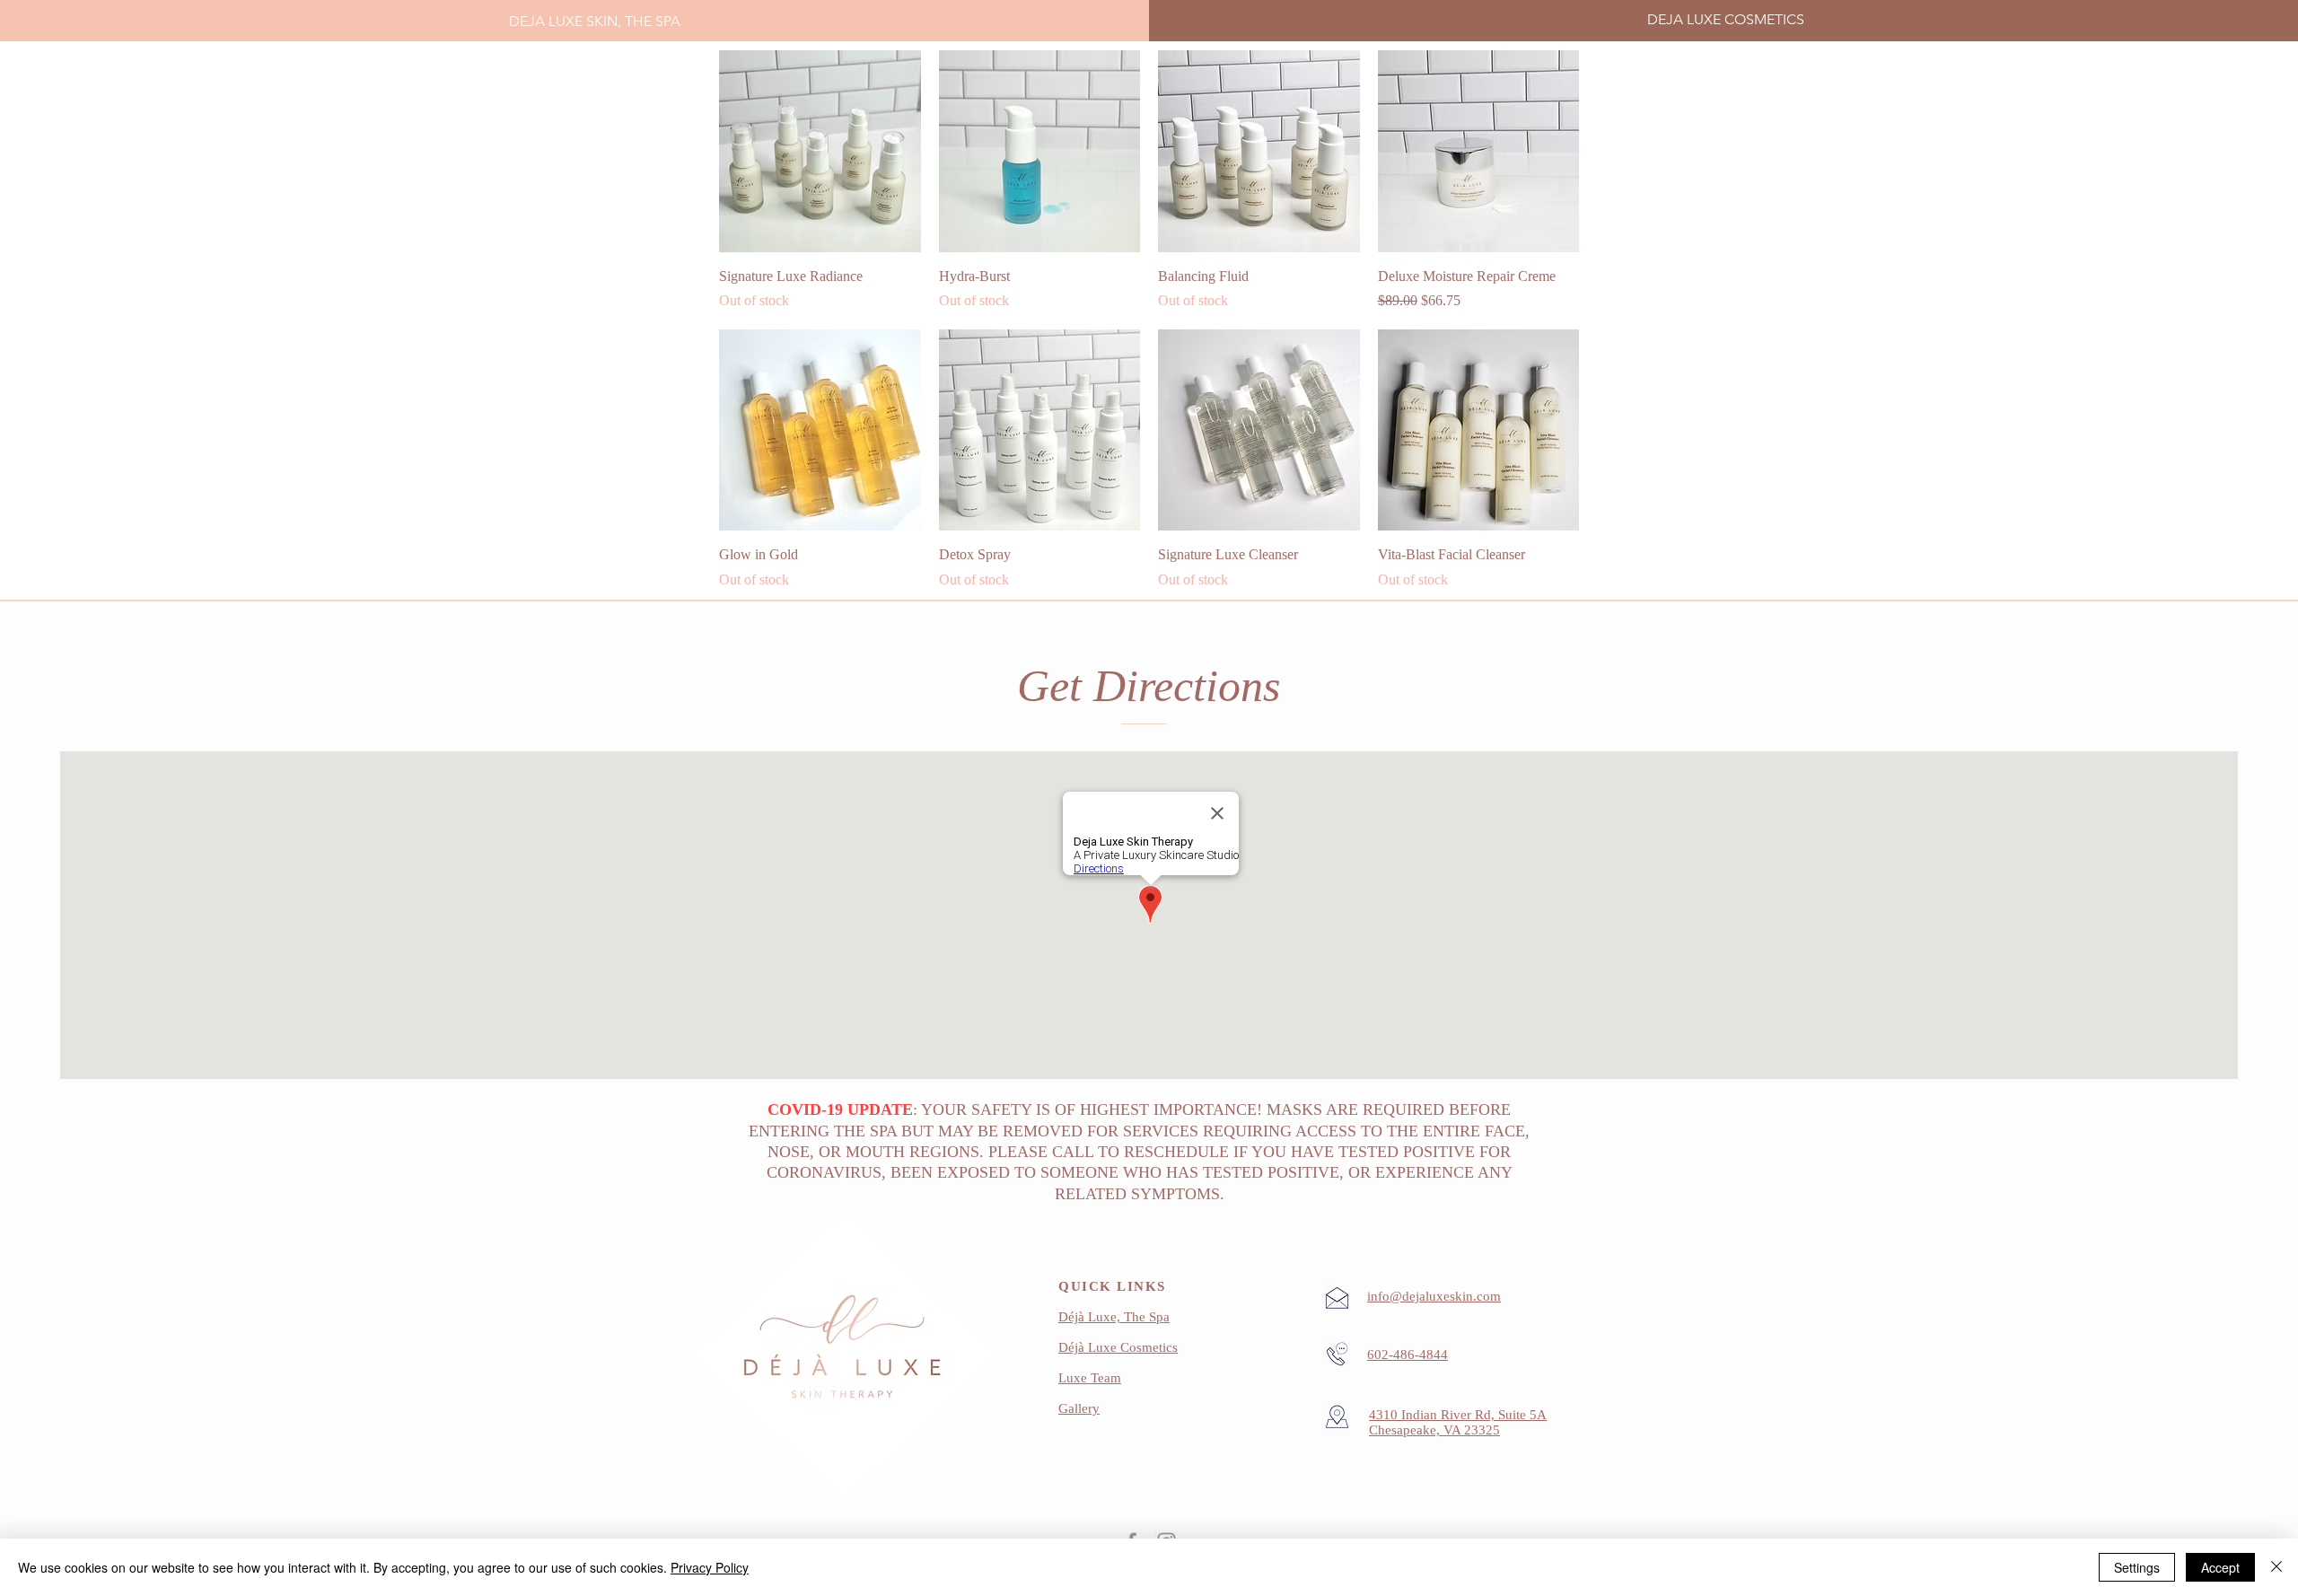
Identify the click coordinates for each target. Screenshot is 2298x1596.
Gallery (1079, 1408)
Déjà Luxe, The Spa (1114, 1317)
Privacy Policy (710, 1567)
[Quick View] (820, 151)
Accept (2220, 1567)
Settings (2137, 1567)
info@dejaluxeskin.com (1434, 1296)
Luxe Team (1090, 1378)
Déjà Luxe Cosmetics (1118, 1347)
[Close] (2276, 1567)
